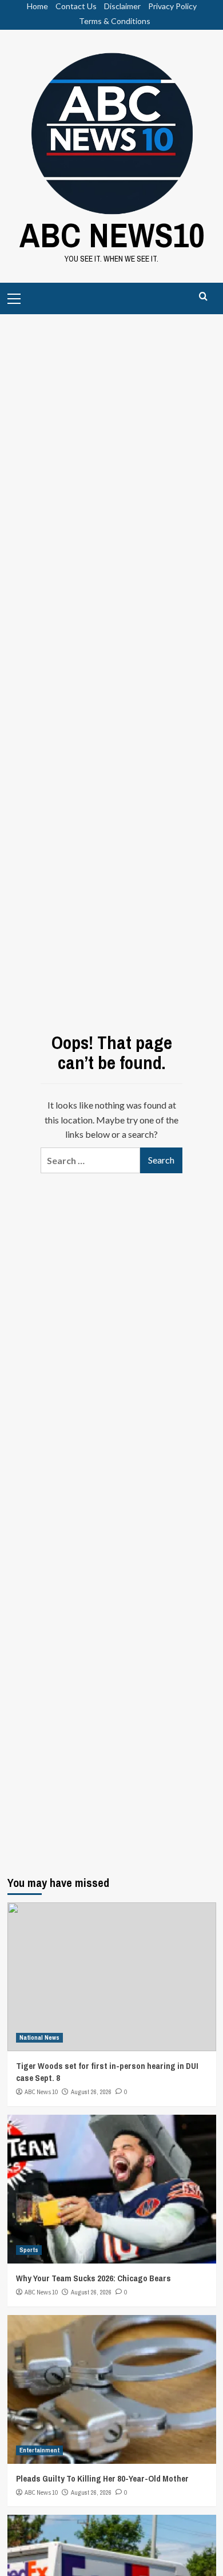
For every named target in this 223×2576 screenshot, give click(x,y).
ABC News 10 (41, 2092)
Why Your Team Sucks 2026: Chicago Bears (93, 2278)
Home (37, 6)
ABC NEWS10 (112, 235)
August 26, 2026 (91, 2092)
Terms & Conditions (115, 21)
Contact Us (76, 6)
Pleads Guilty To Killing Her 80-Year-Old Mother (102, 2478)
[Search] (203, 297)
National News (39, 2037)
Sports (29, 2250)
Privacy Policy (172, 6)
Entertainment (39, 2450)
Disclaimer (122, 6)
